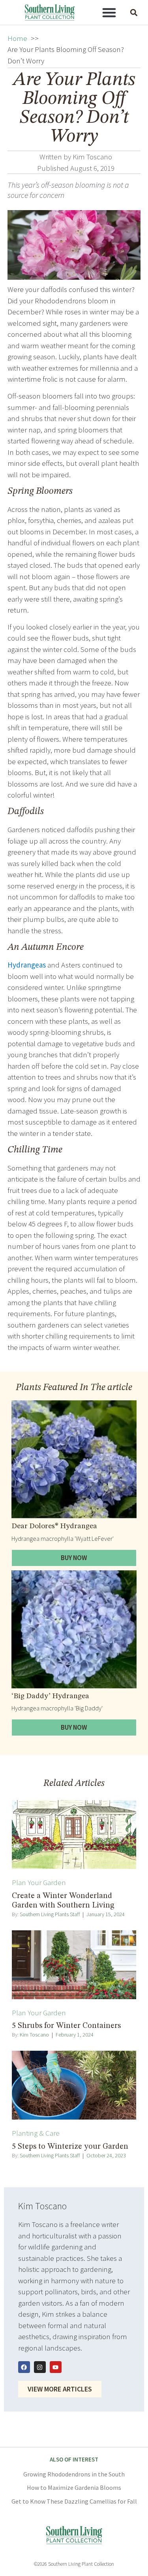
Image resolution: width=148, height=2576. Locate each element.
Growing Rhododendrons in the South (74, 2474)
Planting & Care (36, 2133)
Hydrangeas (27, 965)
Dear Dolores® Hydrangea (54, 1526)
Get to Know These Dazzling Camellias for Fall (74, 2501)
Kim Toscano (34, 2035)
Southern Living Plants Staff (50, 1914)
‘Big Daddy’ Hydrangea (50, 1696)
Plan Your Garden (39, 1882)
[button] (109, 13)
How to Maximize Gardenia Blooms (74, 2487)
